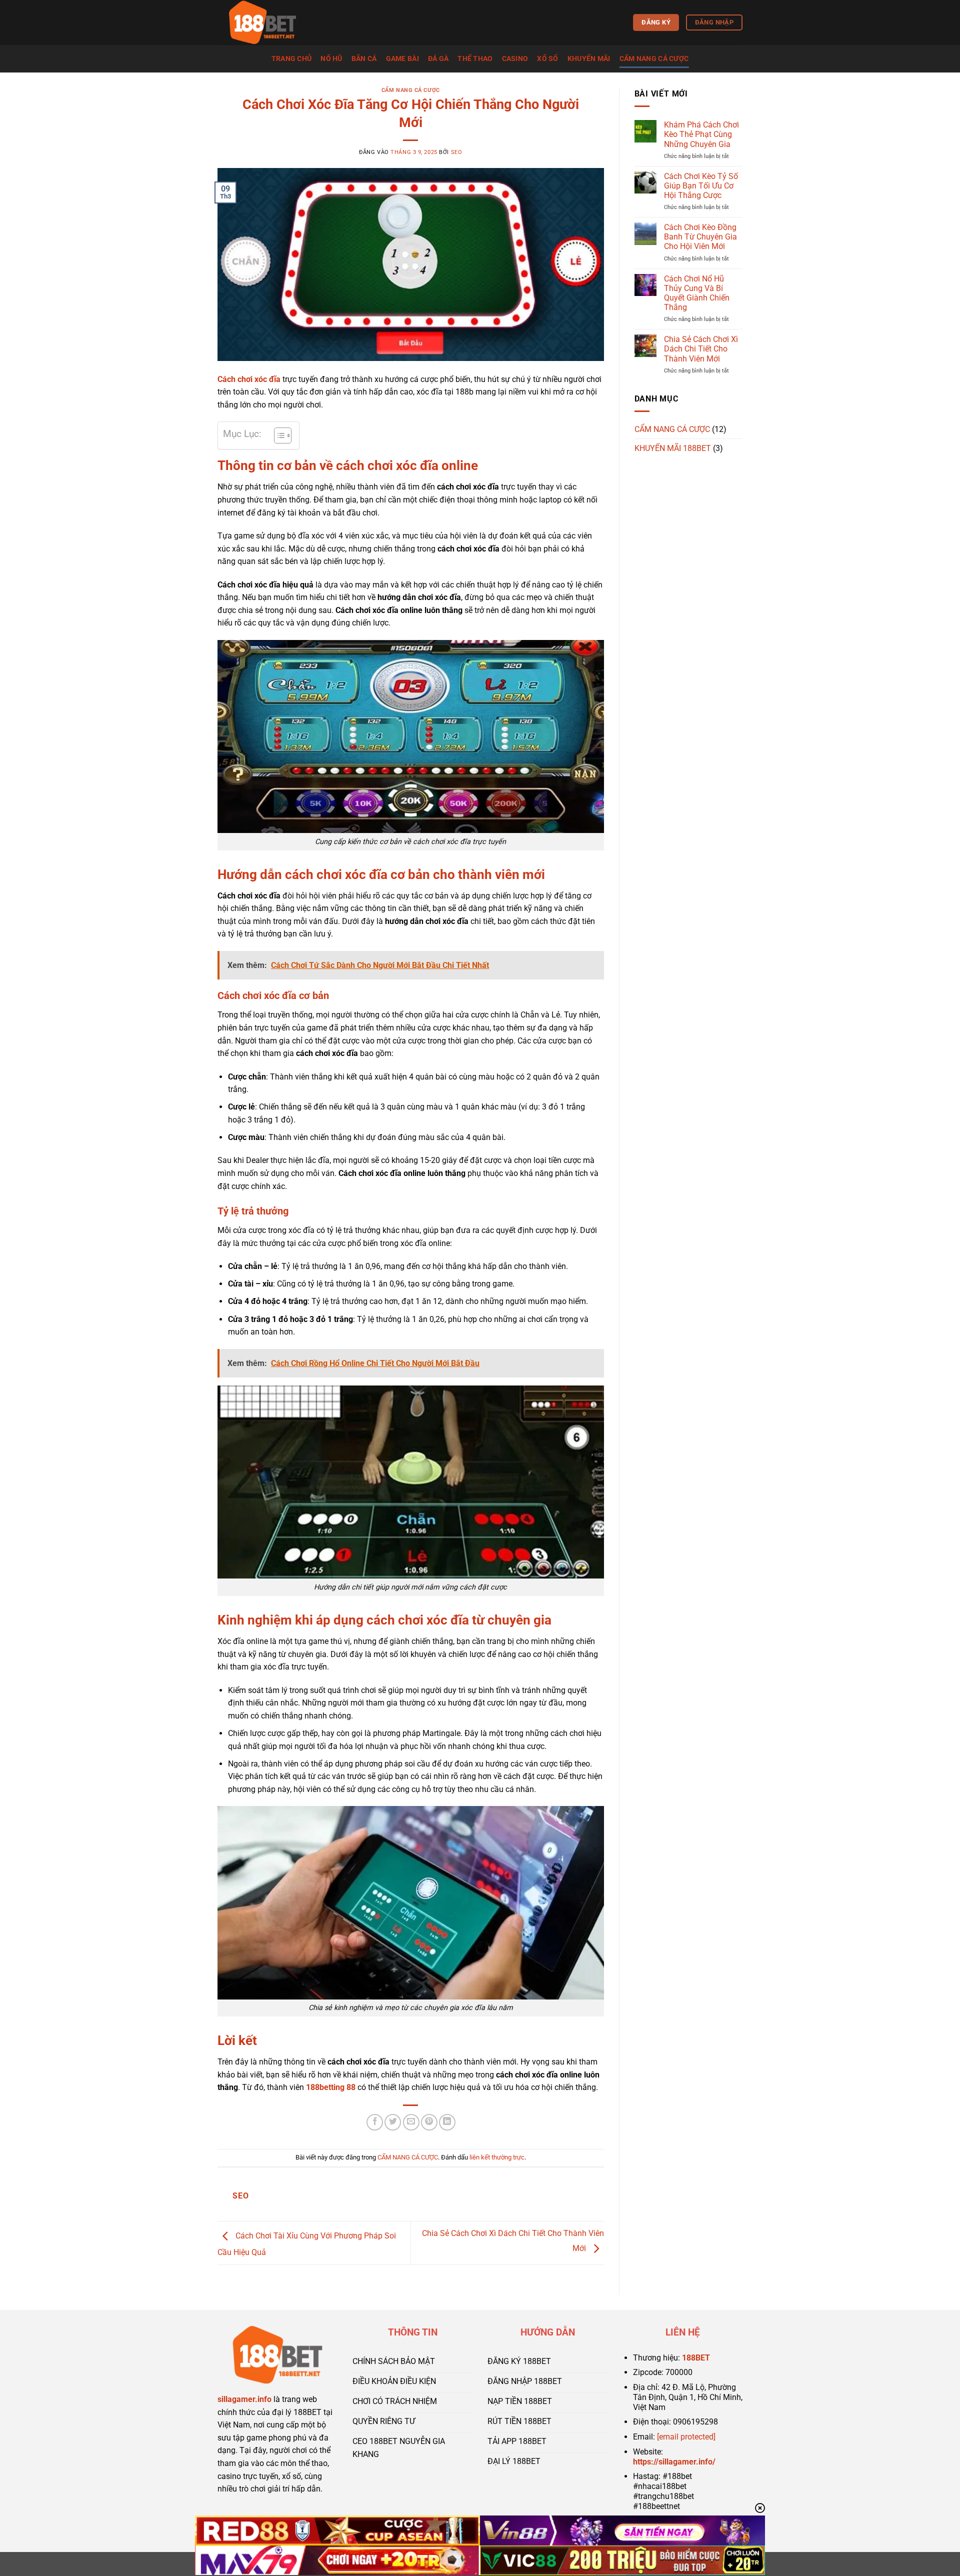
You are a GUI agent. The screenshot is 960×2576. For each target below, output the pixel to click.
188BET (696, 2358)
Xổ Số (547, 59)
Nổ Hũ (331, 59)
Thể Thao (475, 59)
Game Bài (402, 59)
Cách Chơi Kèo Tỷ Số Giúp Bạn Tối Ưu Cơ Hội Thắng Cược (701, 186)
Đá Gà (438, 59)
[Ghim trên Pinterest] (429, 2122)
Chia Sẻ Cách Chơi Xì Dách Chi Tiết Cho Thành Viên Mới (701, 349)
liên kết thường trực (497, 2157)
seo (457, 152)
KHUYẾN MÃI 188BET (673, 448)
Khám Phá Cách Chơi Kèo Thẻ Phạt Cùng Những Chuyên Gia (701, 134)
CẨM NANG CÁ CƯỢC (654, 59)
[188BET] (267, 22)
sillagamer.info (244, 2399)
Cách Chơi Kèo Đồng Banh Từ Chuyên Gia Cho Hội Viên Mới (700, 237)
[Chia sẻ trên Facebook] (375, 2122)
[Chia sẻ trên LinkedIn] (447, 2122)
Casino (515, 59)
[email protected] (686, 2437)
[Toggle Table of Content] (278, 435)
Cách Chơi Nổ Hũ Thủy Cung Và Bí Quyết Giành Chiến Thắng (697, 293)
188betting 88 (331, 2087)
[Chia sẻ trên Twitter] (393, 2122)
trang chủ (292, 59)
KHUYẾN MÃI (589, 59)
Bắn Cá (364, 59)
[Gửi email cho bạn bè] (411, 2122)
